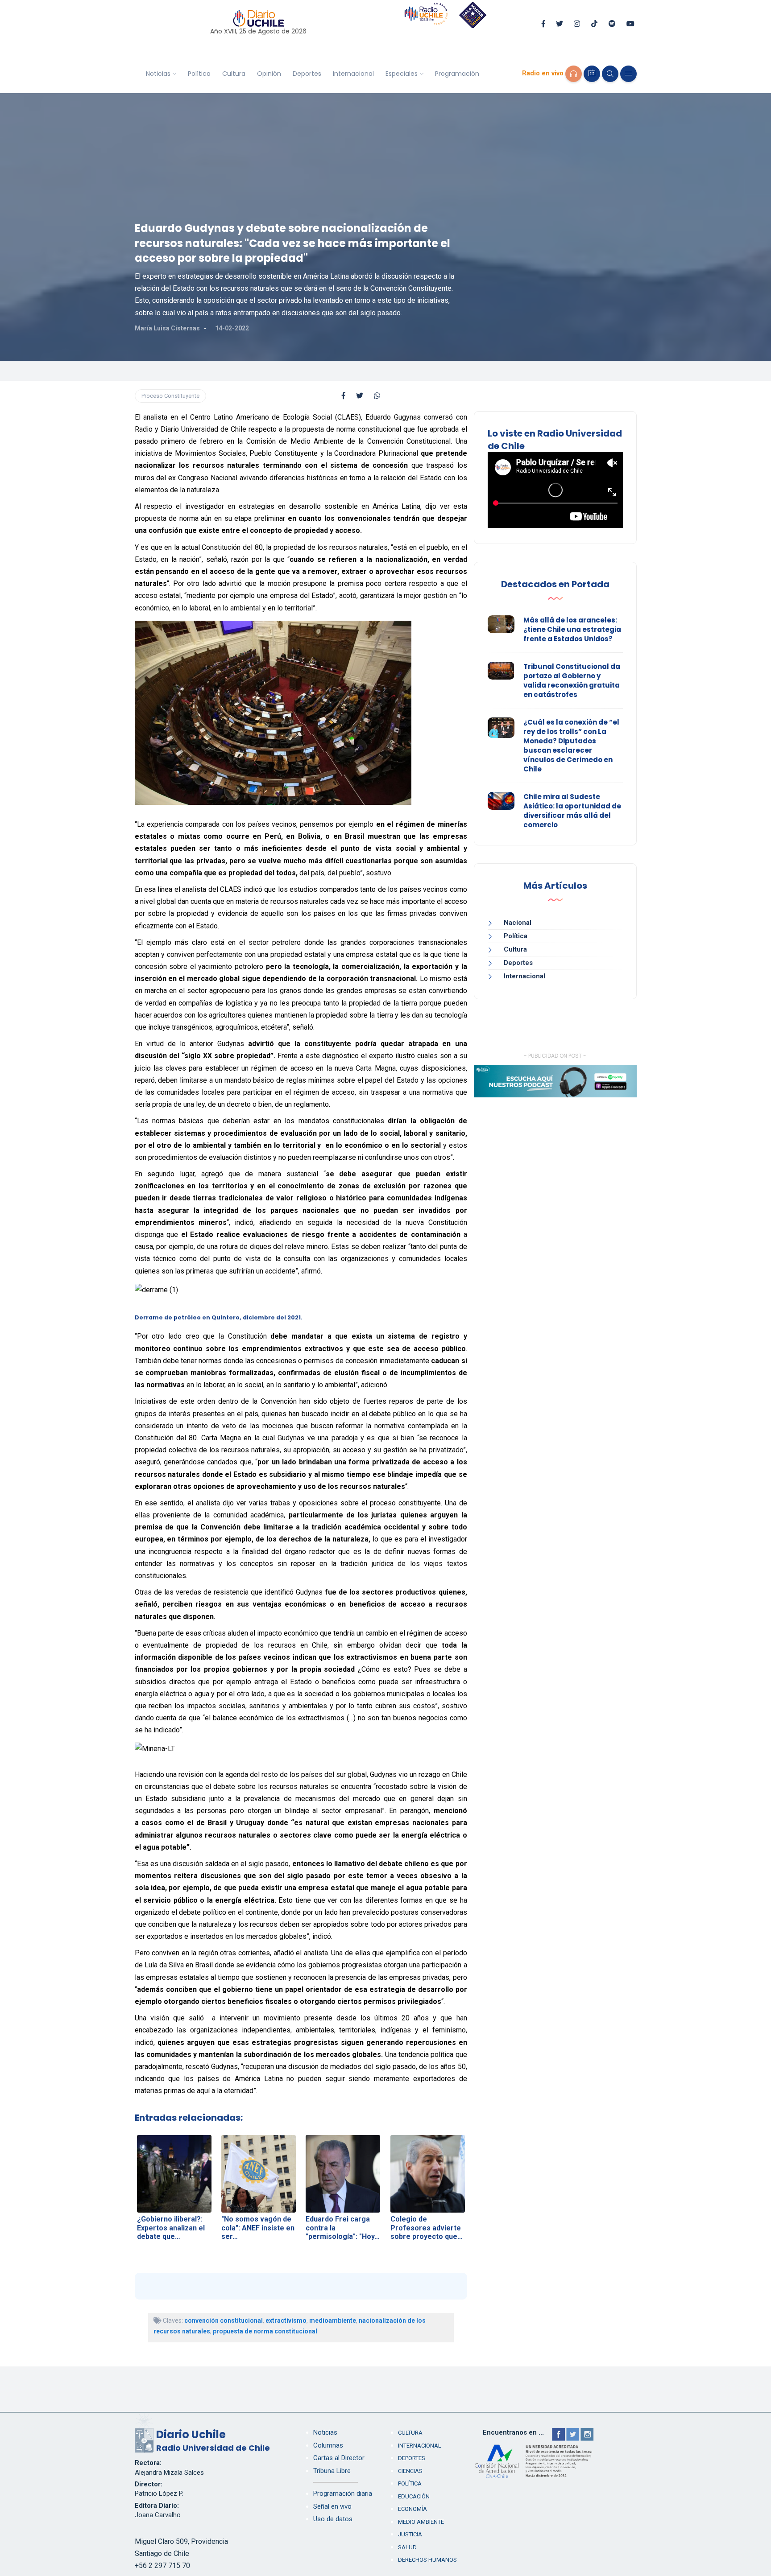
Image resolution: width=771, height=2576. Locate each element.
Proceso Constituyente (170, 396)
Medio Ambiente (421, 2522)
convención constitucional (224, 2320)
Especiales (402, 74)
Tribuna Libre (332, 2471)
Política (199, 74)
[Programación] (592, 74)
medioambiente (333, 2320)
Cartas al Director (339, 2458)
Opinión (269, 74)
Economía (412, 2509)
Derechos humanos (427, 2560)
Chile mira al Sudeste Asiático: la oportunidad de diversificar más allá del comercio (572, 811)
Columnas (328, 2445)
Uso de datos (333, 2519)
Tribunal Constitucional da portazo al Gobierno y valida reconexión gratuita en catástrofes (572, 680)
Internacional (353, 74)
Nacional (518, 923)
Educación (414, 2496)
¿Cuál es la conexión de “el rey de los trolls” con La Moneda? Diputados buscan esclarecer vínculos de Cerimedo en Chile (571, 746)
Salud (407, 2547)
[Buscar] (610, 74)
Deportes (307, 74)
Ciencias (410, 2471)
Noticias (158, 74)
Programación (457, 74)
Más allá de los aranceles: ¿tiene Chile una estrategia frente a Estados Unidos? (572, 629)
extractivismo (286, 2320)
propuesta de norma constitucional (265, 2331)
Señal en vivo (332, 2506)
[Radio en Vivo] (574, 74)
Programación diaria (343, 2494)
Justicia (410, 2534)
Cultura (234, 74)
